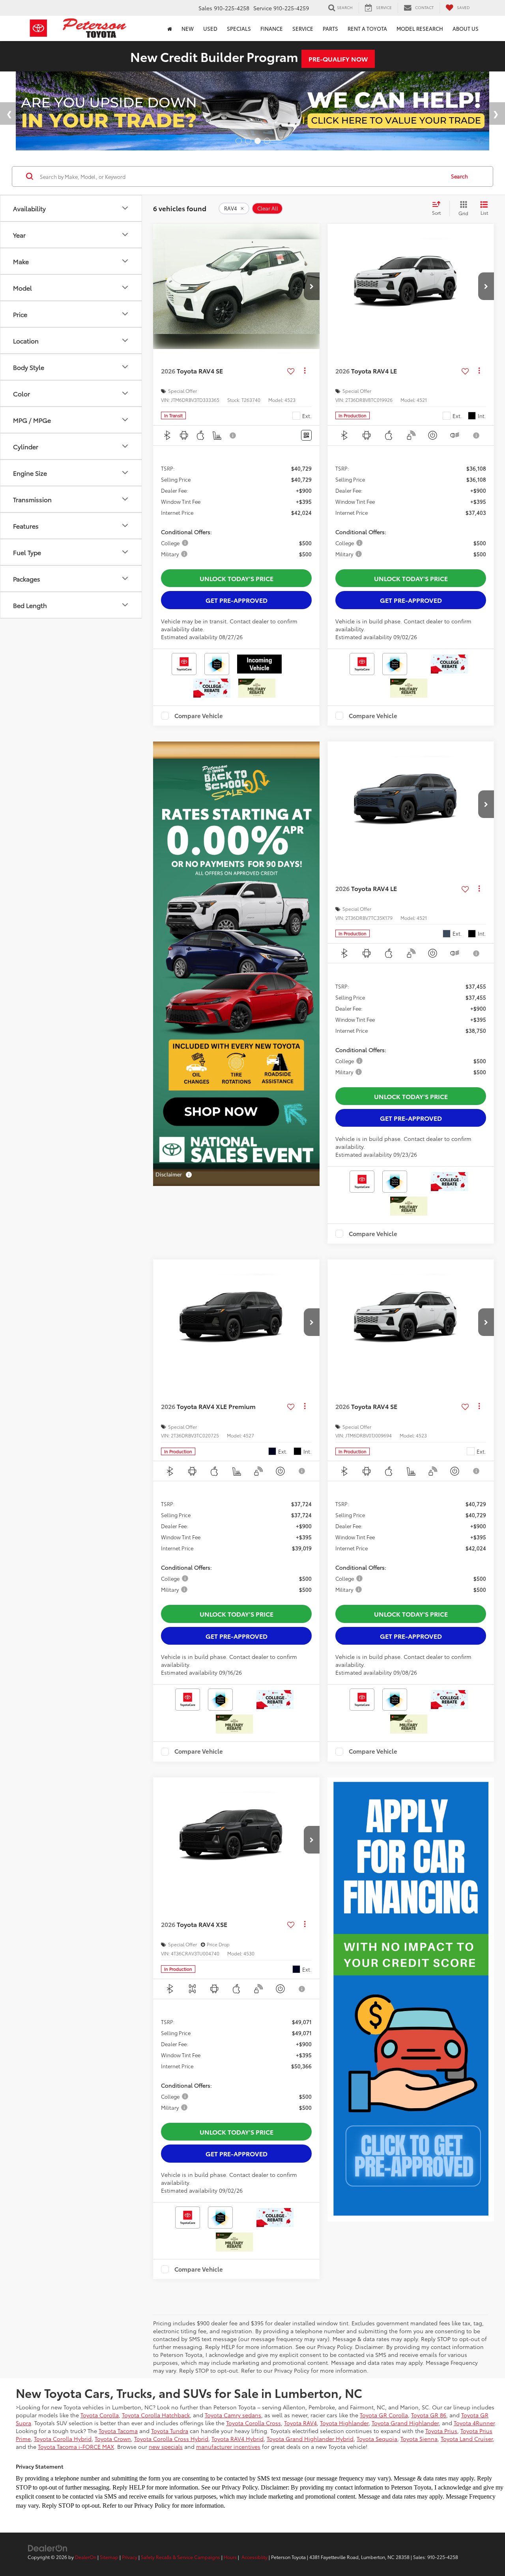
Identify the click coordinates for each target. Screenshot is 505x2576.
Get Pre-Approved (237, 600)
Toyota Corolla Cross (253, 2423)
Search (459, 176)
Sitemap (109, 2557)
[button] (312, 286)
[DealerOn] (48, 2548)
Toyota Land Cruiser (467, 2439)
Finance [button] (272, 28)
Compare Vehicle (199, 716)
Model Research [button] (420, 28)
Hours (230, 2557)
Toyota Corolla (100, 2415)
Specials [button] (239, 28)
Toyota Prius (441, 2431)
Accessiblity (254, 2557)
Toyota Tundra (170, 2431)
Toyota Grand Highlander (405, 2423)
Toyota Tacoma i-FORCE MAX (76, 2447)
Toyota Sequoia (377, 2439)
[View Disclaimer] (233, 435)
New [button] (188, 28)
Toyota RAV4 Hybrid (238, 2439)
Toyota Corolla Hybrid (63, 2439)
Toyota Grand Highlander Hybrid (310, 2439)
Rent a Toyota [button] (367, 28)
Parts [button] (330, 28)
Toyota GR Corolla (384, 2415)
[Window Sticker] (306, 435)
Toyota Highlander (344, 2423)
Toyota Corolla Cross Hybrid (171, 2439)
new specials (166, 2447)
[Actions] (305, 371)
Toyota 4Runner (474, 2423)
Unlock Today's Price (237, 578)
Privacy (130, 2557)
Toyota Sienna (419, 2439)
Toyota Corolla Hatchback (156, 2415)
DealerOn (86, 2557)
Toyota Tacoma (118, 2431)
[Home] (170, 28)
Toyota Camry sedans (233, 2415)
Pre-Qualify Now (338, 59)
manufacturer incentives (228, 2447)
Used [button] (210, 28)
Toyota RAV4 (300, 2423)
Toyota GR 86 (429, 2415)
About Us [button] (466, 28)
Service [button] (303, 28)
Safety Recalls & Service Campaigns (180, 2557)
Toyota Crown (113, 2439)
